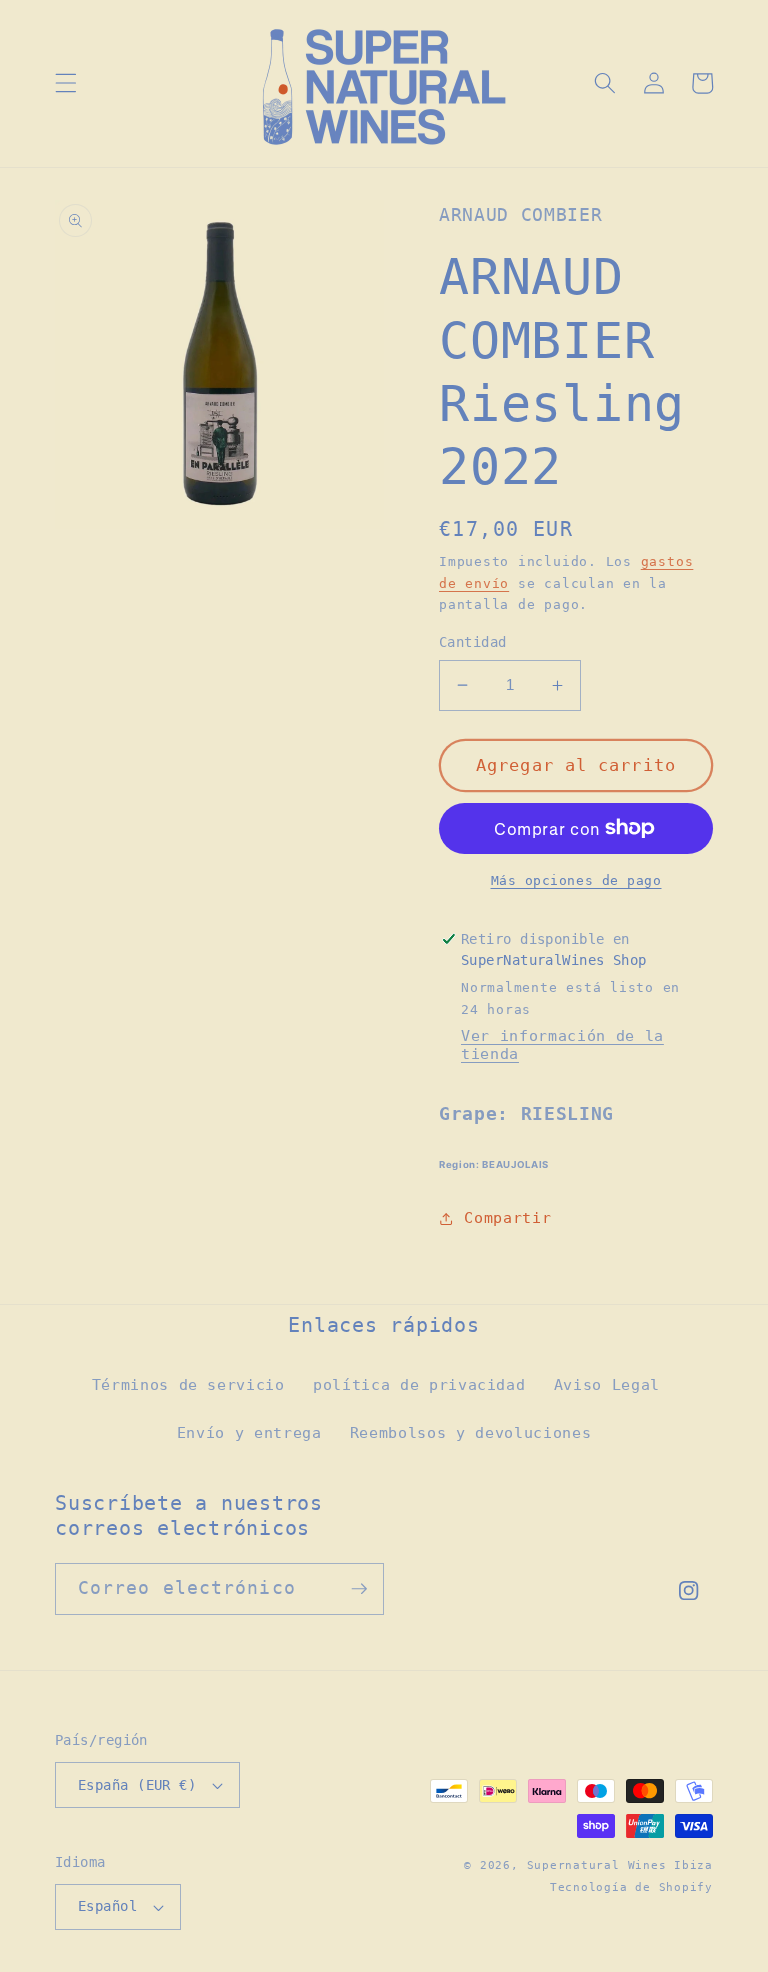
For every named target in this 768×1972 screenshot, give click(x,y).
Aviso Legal (607, 1385)
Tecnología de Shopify (631, 1887)
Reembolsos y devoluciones (471, 1433)
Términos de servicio (188, 1385)
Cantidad (473, 642)
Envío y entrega (249, 1433)
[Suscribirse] (359, 1589)
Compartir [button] (507, 1218)
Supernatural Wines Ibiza (620, 1865)
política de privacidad (419, 1385)
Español (107, 1906)
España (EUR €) (137, 1785)
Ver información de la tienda (562, 1045)
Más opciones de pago (576, 880)
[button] (66, 83)
